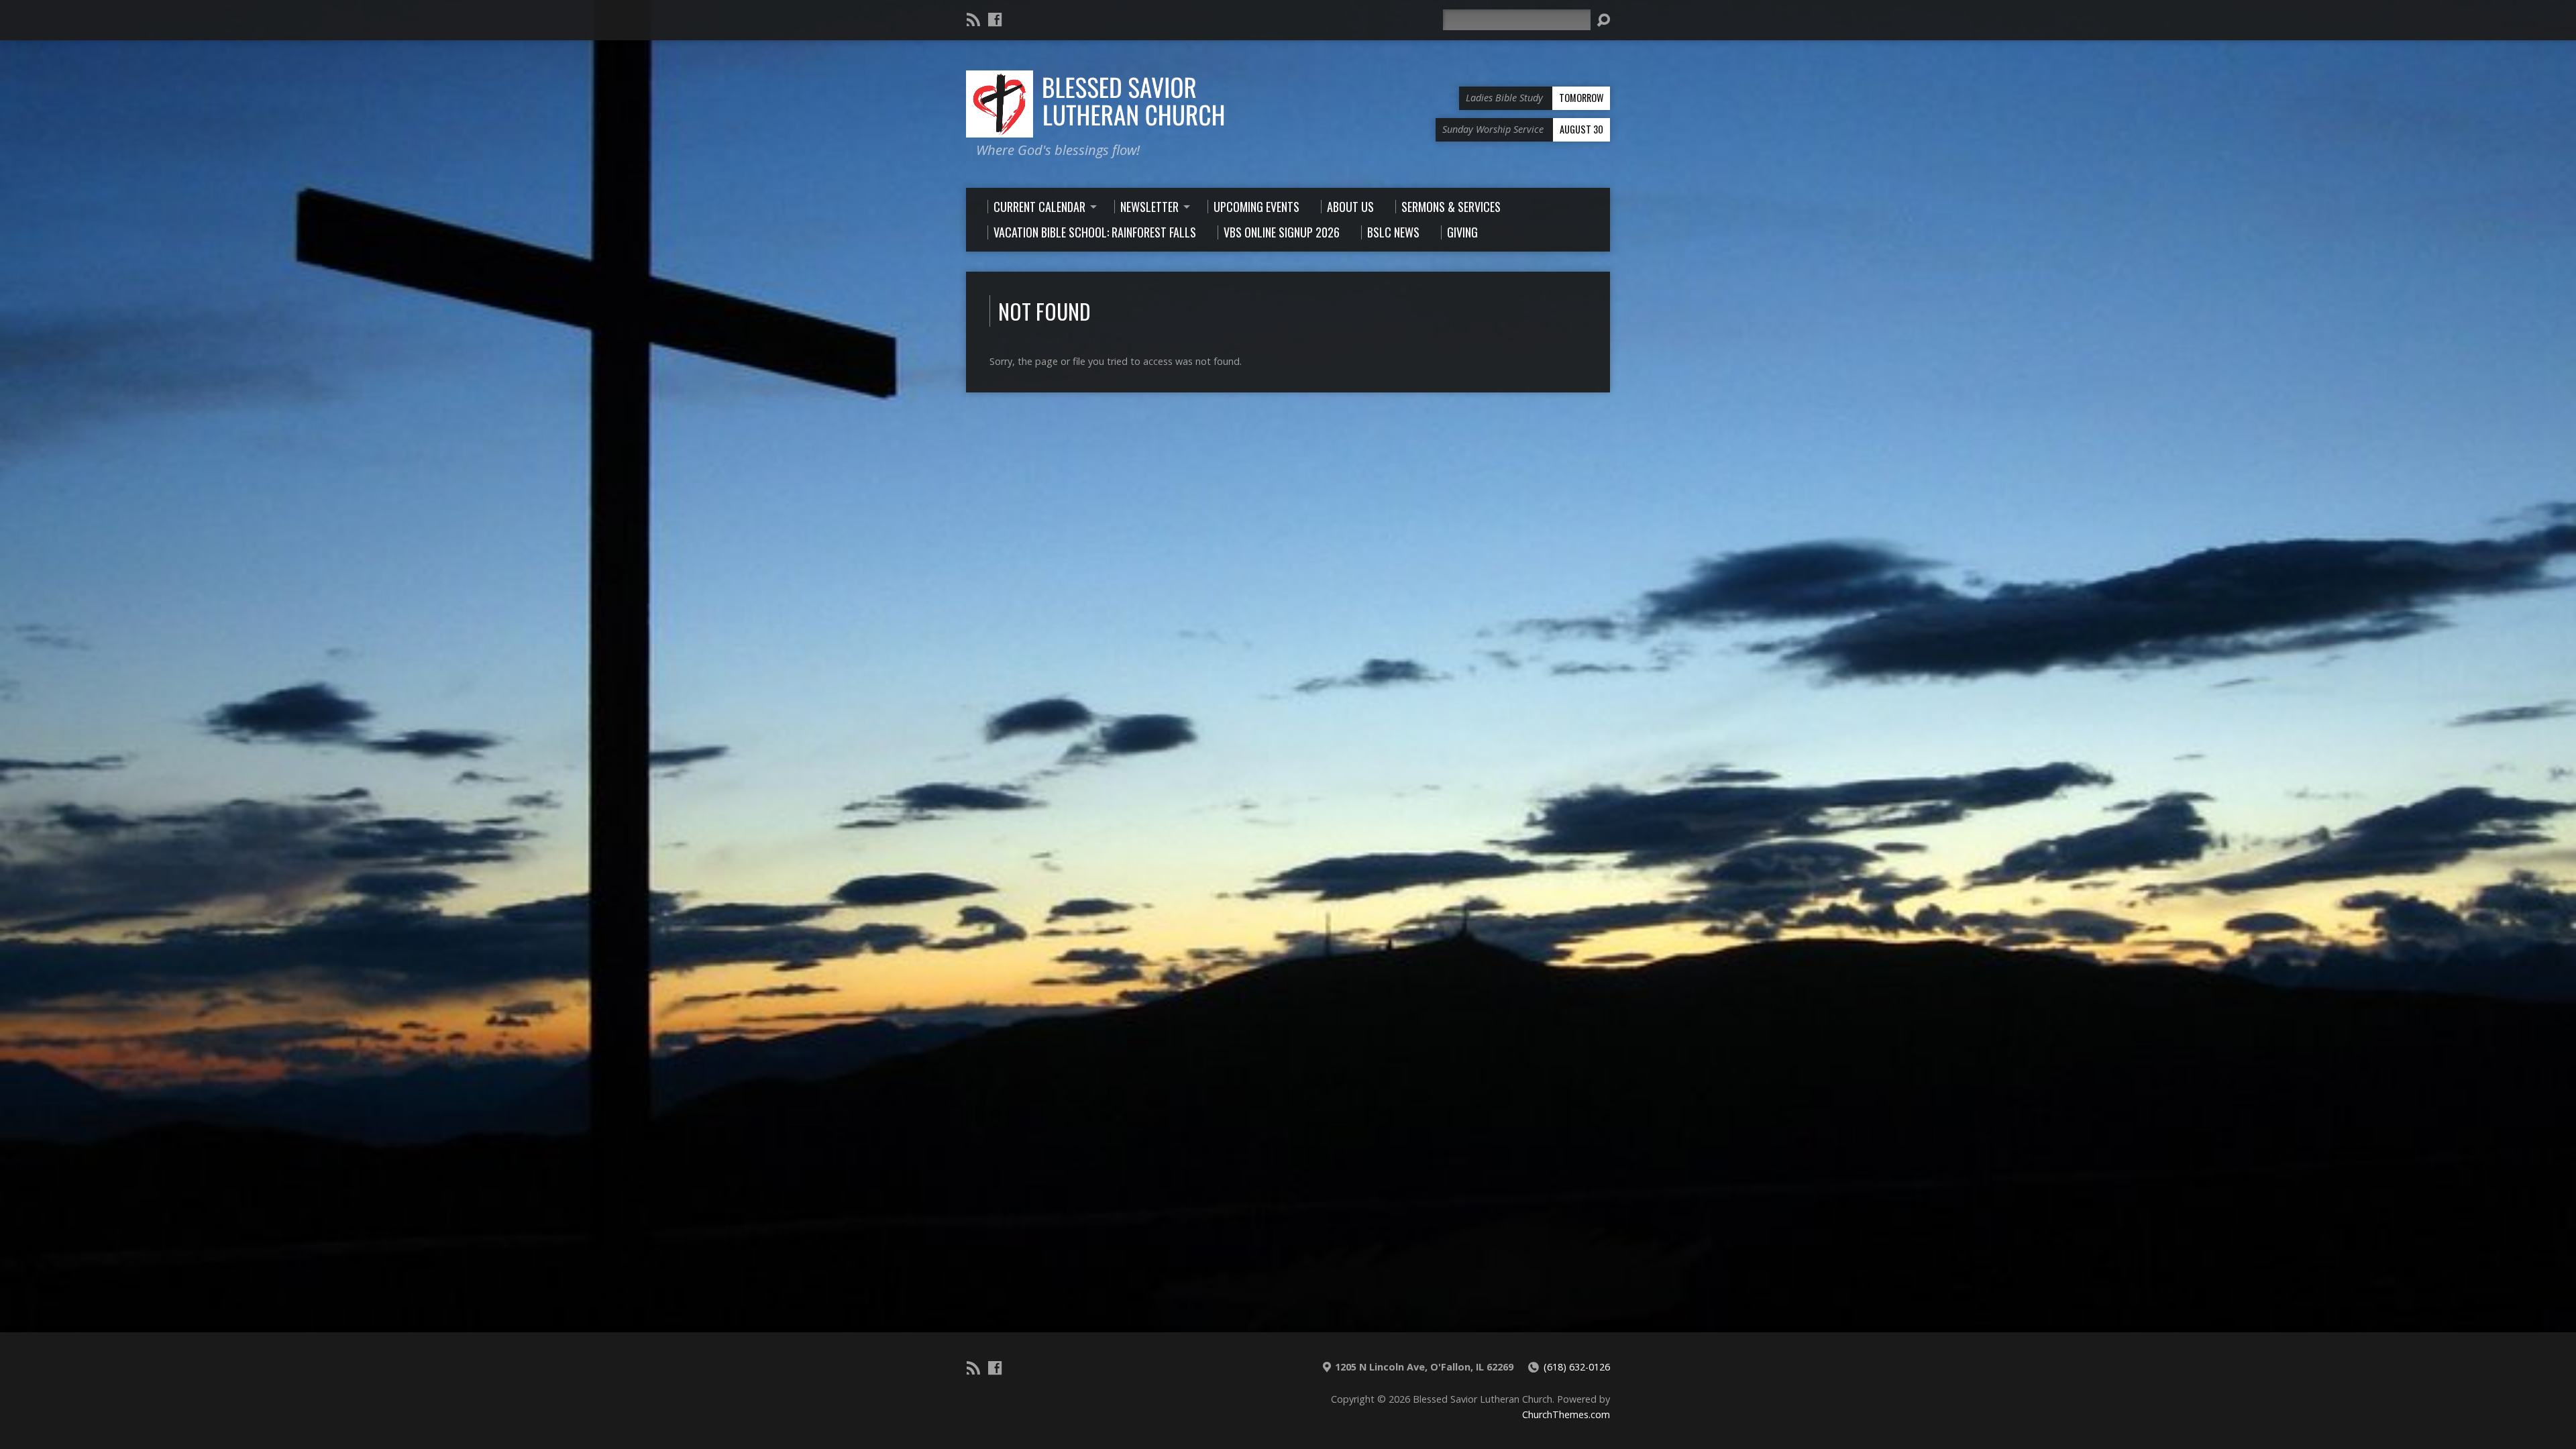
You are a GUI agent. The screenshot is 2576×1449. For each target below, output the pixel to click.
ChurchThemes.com (1566, 1414)
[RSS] (973, 19)
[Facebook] (995, 19)
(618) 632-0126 (1577, 1367)
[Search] (1603, 20)
